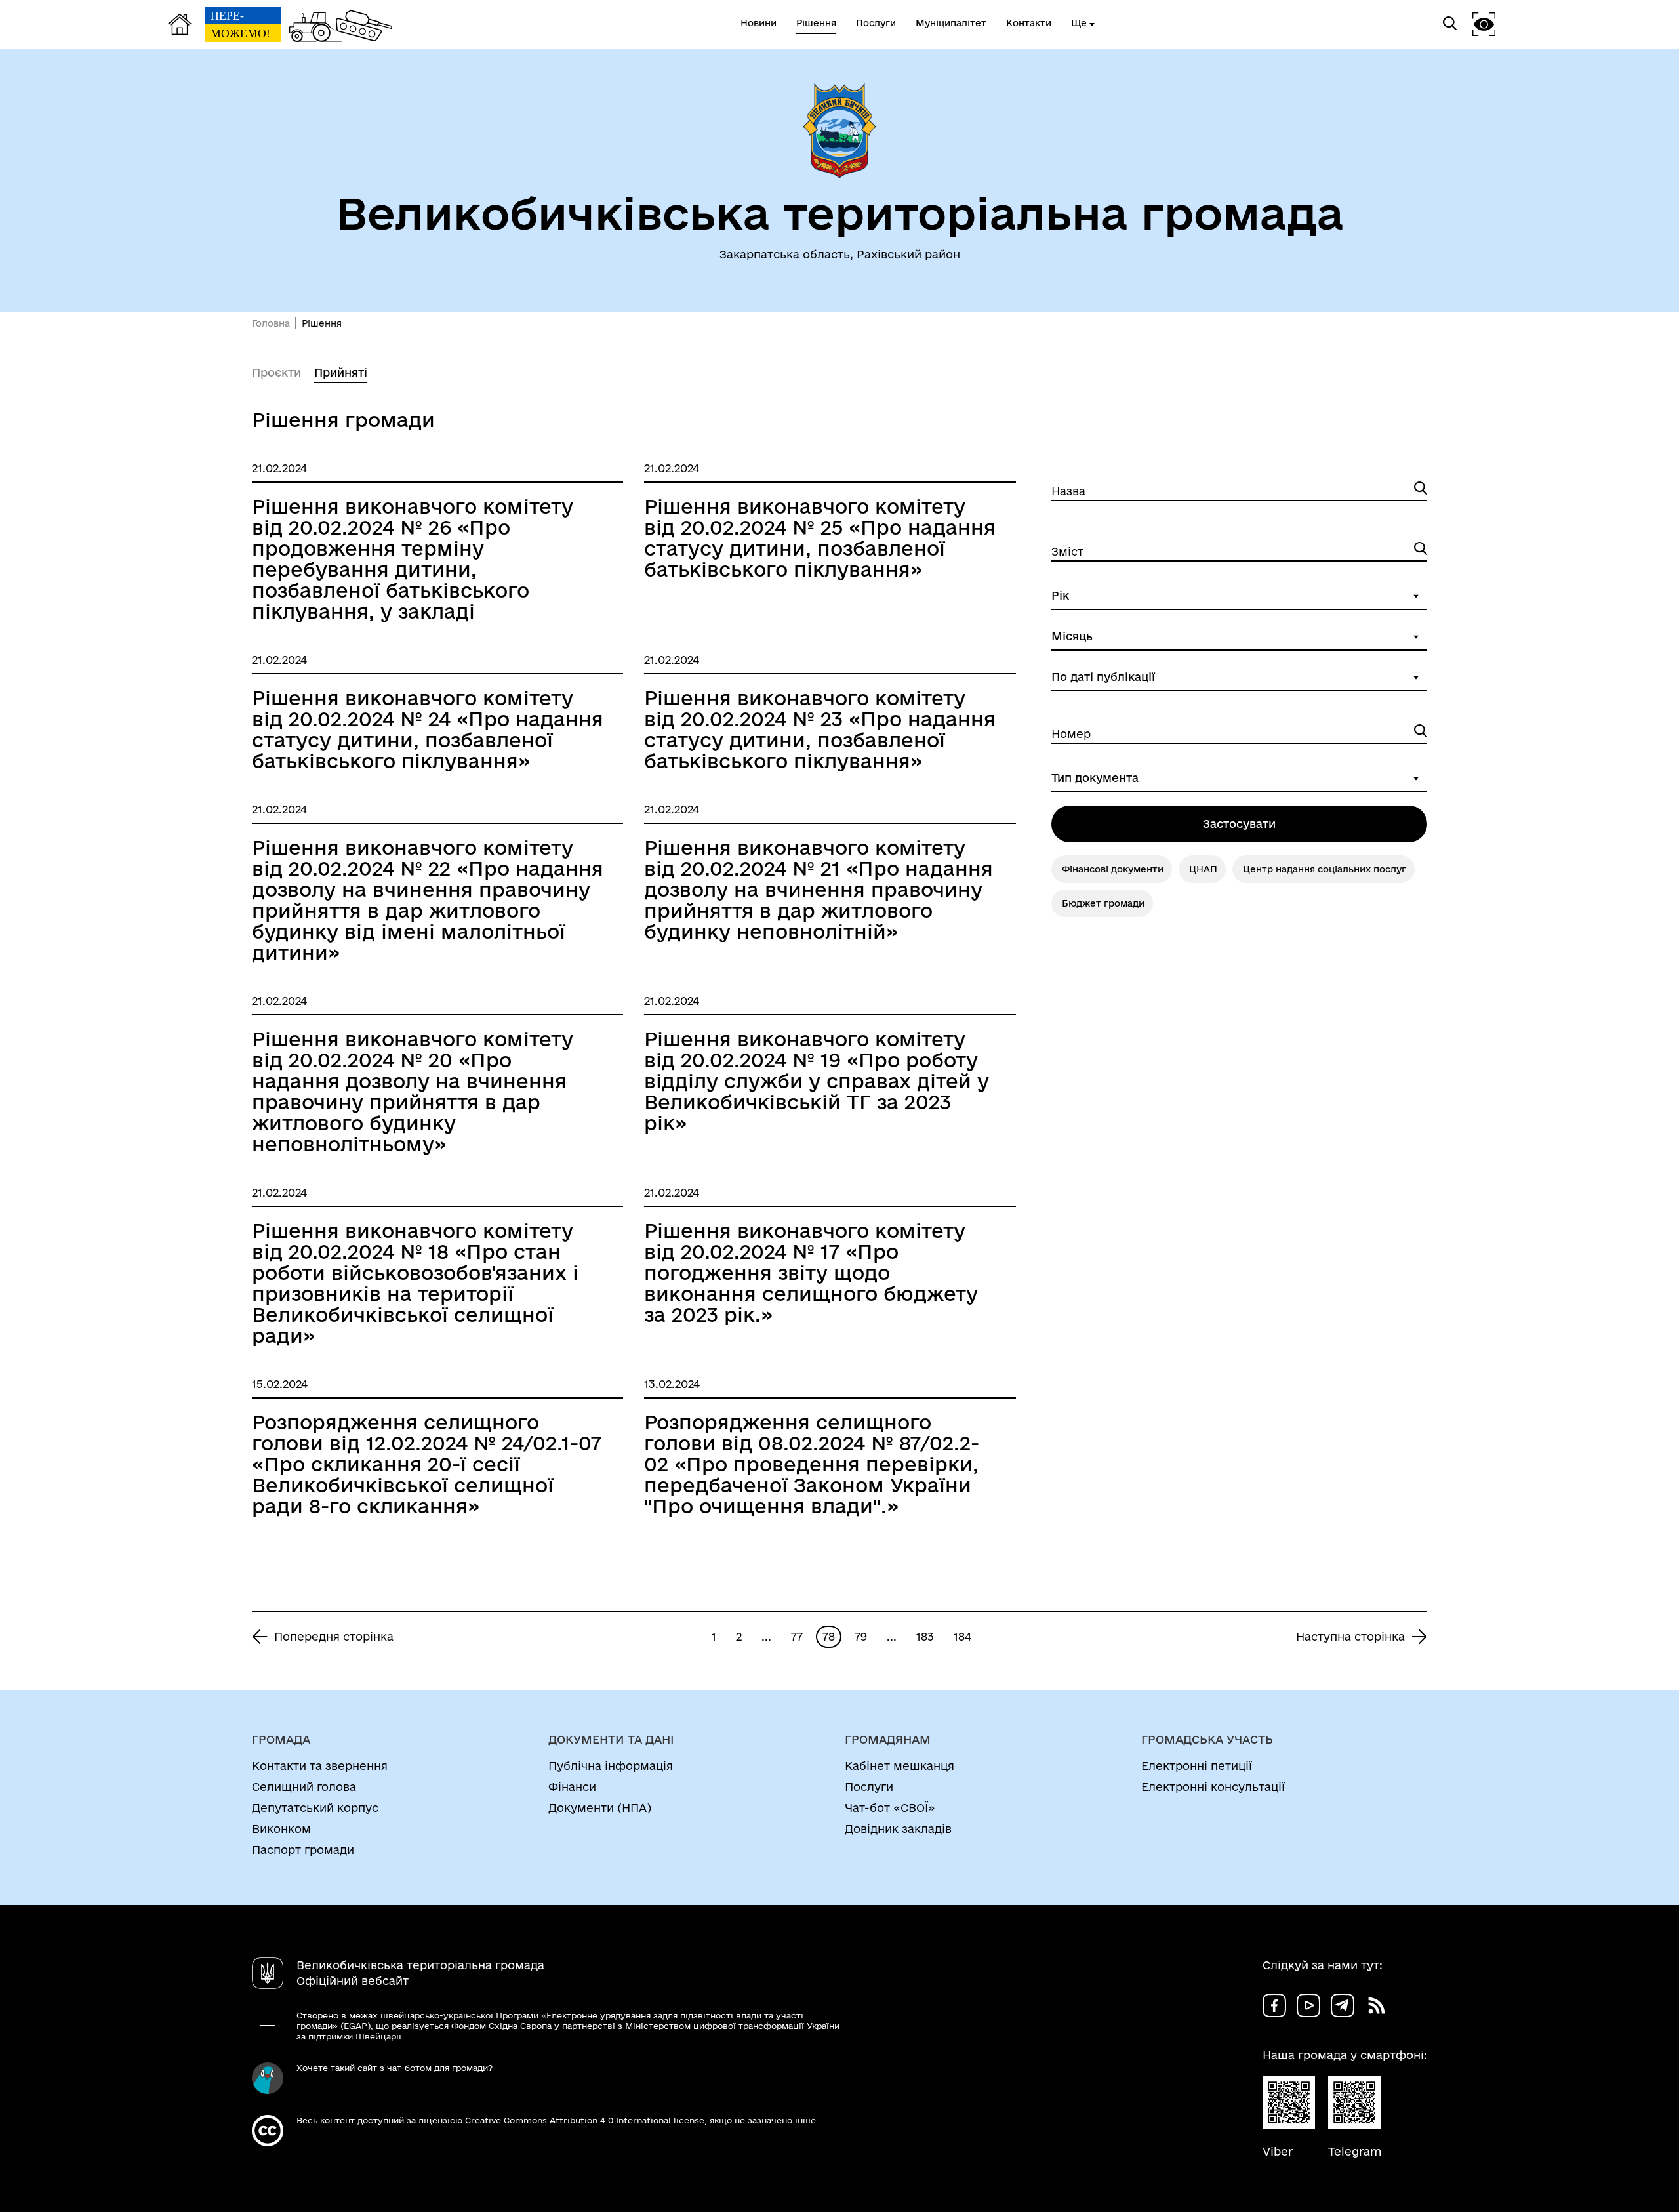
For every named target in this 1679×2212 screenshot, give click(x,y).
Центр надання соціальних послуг (1325, 869)
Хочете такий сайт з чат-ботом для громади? (394, 2068)
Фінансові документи (1113, 869)
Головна (271, 323)
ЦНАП (1203, 869)
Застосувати (1239, 824)
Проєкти (276, 372)
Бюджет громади (1103, 903)
